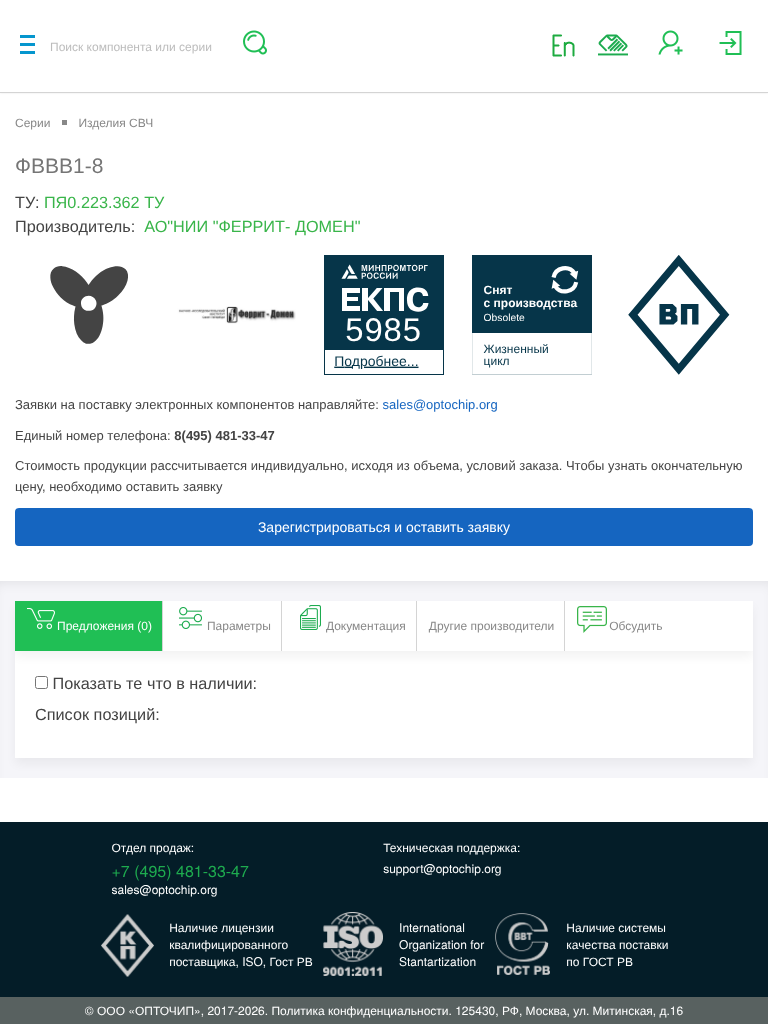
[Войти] (730, 50)
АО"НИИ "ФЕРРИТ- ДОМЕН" (252, 227)
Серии (32, 123)
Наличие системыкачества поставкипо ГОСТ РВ (617, 944)
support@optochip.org (442, 868)
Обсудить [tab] (635, 626)
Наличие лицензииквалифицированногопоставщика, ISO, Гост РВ (241, 944)
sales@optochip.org (440, 404)
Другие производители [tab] (492, 626)
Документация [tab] (366, 626)
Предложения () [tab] (104, 626)
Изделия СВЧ (115, 123)
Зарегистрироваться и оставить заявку (384, 527)
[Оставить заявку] (613, 45)
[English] (569, 44)
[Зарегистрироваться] (670, 50)
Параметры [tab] (239, 626)
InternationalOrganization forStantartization (441, 944)
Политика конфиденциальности (359, 1010)
